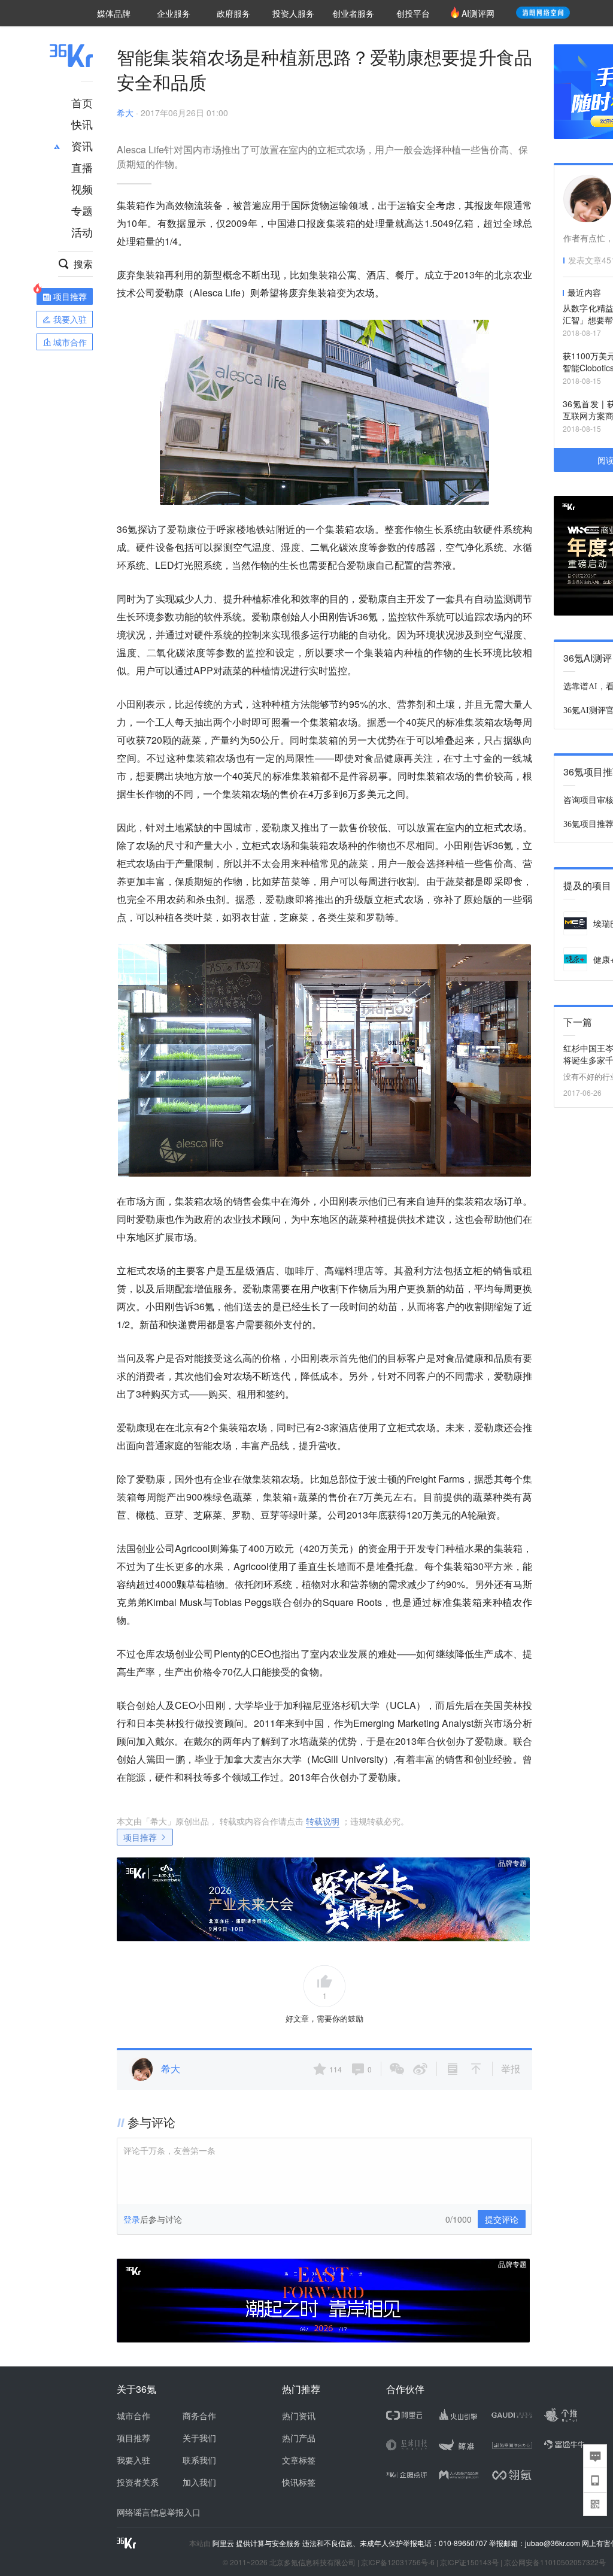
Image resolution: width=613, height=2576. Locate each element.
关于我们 (199, 2438)
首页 (82, 102)
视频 (82, 189)
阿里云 (224, 2543)
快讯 (82, 124)
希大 (125, 113)
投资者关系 (138, 2482)
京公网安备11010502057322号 (555, 2562)
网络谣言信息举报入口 (159, 2512)
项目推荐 (140, 1837)
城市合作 (133, 2416)
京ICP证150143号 (469, 2562)
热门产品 (299, 2438)
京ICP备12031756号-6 (398, 2562)
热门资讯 (299, 2416)
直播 (82, 167)
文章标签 (299, 2460)
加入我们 (199, 2482)
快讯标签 (299, 2482)
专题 (82, 210)
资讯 (82, 146)
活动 (82, 232)
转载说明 (323, 1821)
